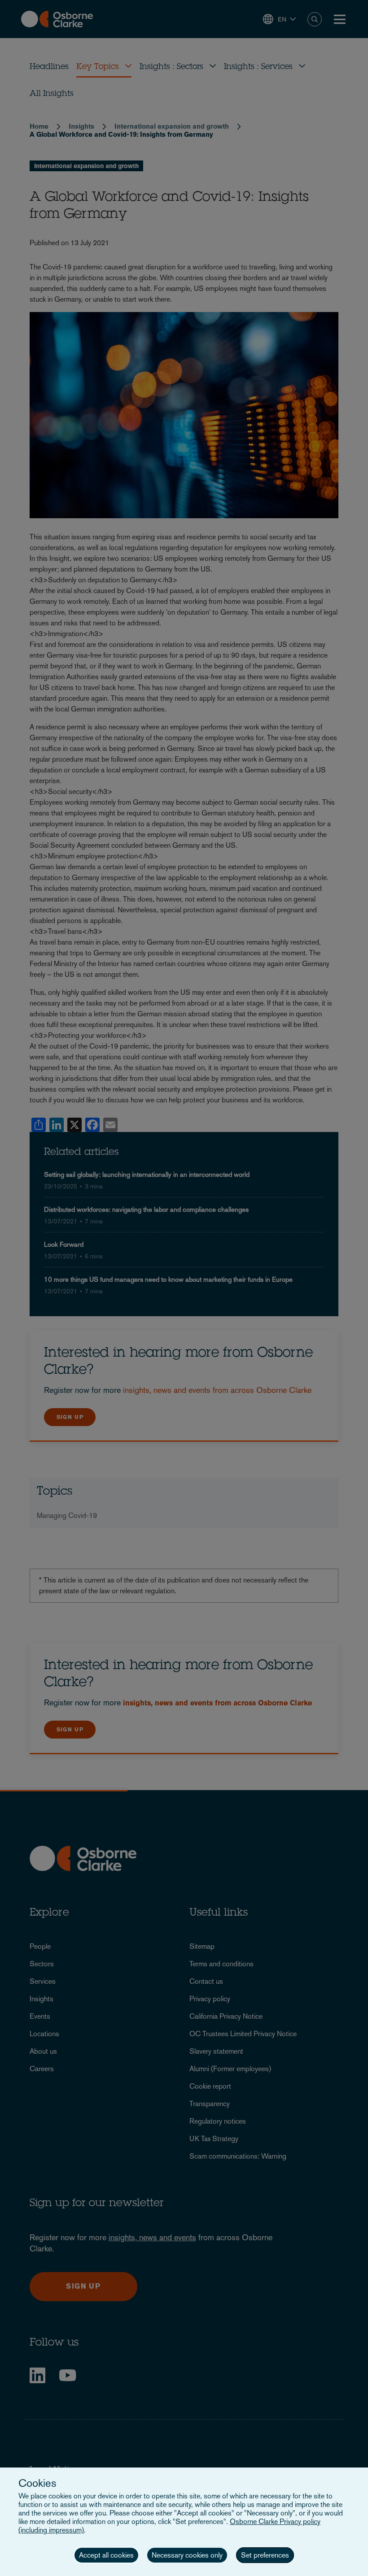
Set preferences (265, 2555)
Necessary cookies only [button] (187, 2555)
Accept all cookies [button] (106, 2555)
